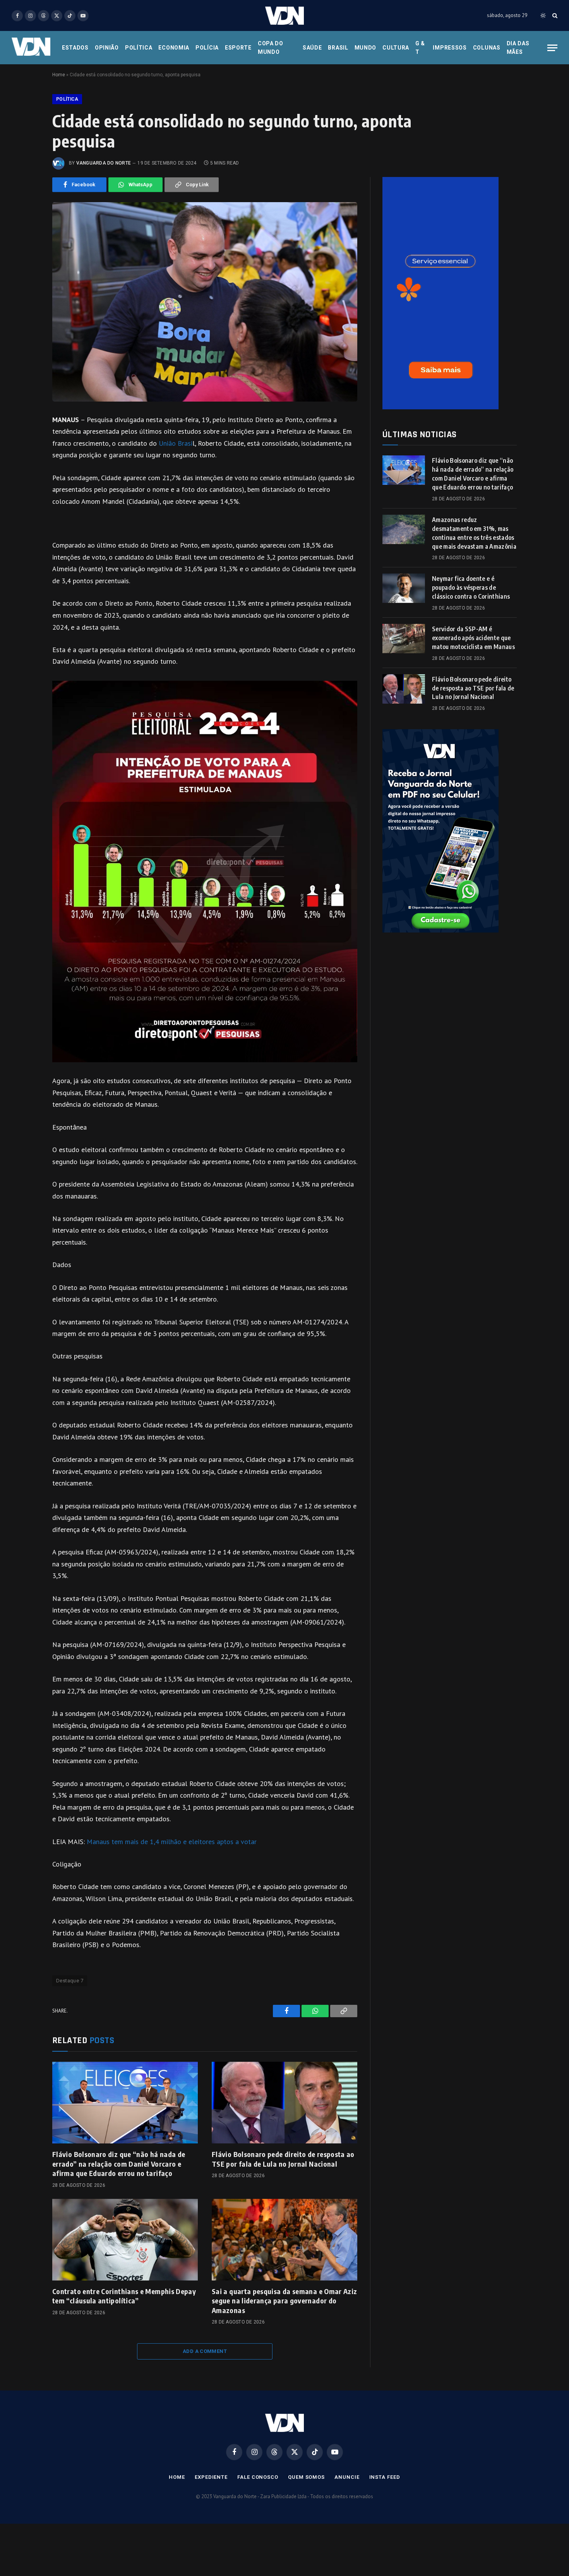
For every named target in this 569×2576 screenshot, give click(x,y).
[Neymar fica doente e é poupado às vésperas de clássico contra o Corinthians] (404, 588)
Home (59, 75)
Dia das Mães (518, 48)
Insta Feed (385, 2477)
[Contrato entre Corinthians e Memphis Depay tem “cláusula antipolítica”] (125, 2240)
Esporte (238, 48)
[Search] (554, 16)
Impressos (450, 48)
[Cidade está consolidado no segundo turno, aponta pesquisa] (205, 302)
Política (139, 48)
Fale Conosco (258, 2477)
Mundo (366, 48)
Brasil (338, 48)
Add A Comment (205, 2351)
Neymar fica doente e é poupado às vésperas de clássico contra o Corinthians (471, 587)
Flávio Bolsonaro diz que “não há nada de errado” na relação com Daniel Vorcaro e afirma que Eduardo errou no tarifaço (119, 2164)
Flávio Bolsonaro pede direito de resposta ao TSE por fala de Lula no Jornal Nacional (283, 2159)
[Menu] (552, 48)
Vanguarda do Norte (104, 163)
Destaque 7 (70, 1981)
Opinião (107, 48)
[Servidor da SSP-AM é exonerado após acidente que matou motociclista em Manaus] (404, 639)
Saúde (312, 48)
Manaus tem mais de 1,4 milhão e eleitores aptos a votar (172, 1842)
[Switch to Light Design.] (543, 15)
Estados (75, 48)
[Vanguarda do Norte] (284, 16)
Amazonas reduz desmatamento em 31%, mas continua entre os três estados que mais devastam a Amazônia (474, 533)
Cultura (396, 48)
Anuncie (347, 2477)
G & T (420, 48)
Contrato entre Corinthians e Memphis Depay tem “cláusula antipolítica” (124, 2296)
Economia (174, 48)
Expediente (211, 2477)
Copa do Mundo (271, 48)
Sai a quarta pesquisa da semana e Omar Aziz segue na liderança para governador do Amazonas (284, 2301)
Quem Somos (306, 2477)
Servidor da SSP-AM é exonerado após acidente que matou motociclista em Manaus (473, 638)
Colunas (487, 48)
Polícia (207, 48)
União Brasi (176, 443)
